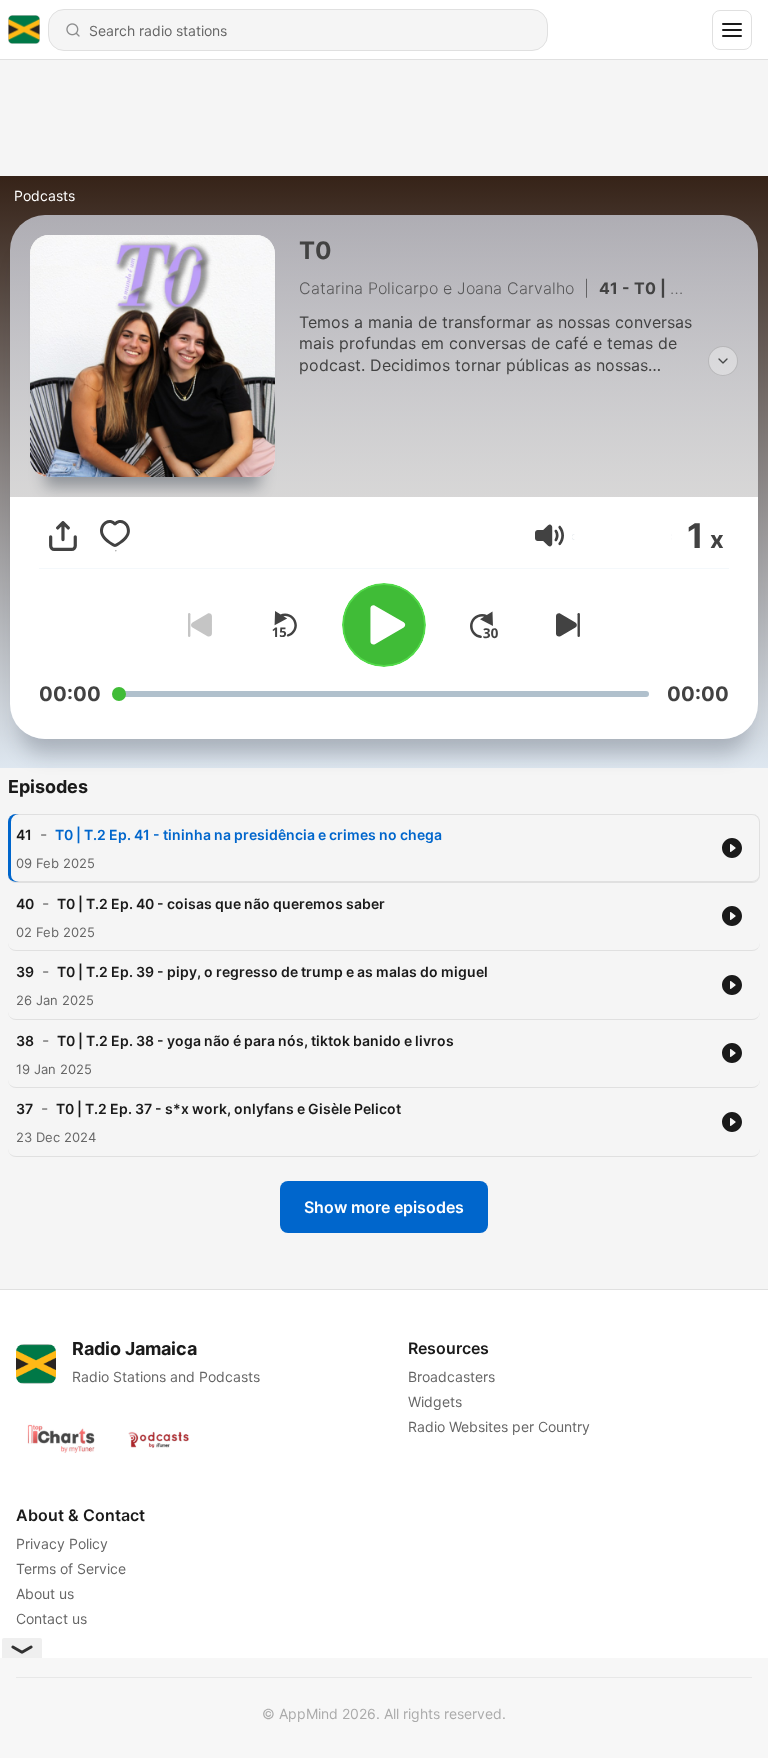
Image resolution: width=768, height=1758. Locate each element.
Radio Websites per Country (499, 1426)
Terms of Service (71, 1568)
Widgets (435, 1401)
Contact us (51, 1618)
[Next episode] (564, 625)
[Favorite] (115, 536)
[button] (549, 535)
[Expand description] (723, 361)
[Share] (63, 536)
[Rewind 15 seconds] (284, 625)
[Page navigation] (732, 30)
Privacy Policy (62, 1543)
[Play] (384, 625)
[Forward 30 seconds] (484, 625)
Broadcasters (451, 1376)
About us (45, 1593)
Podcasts (44, 195)
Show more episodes (384, 1207)
